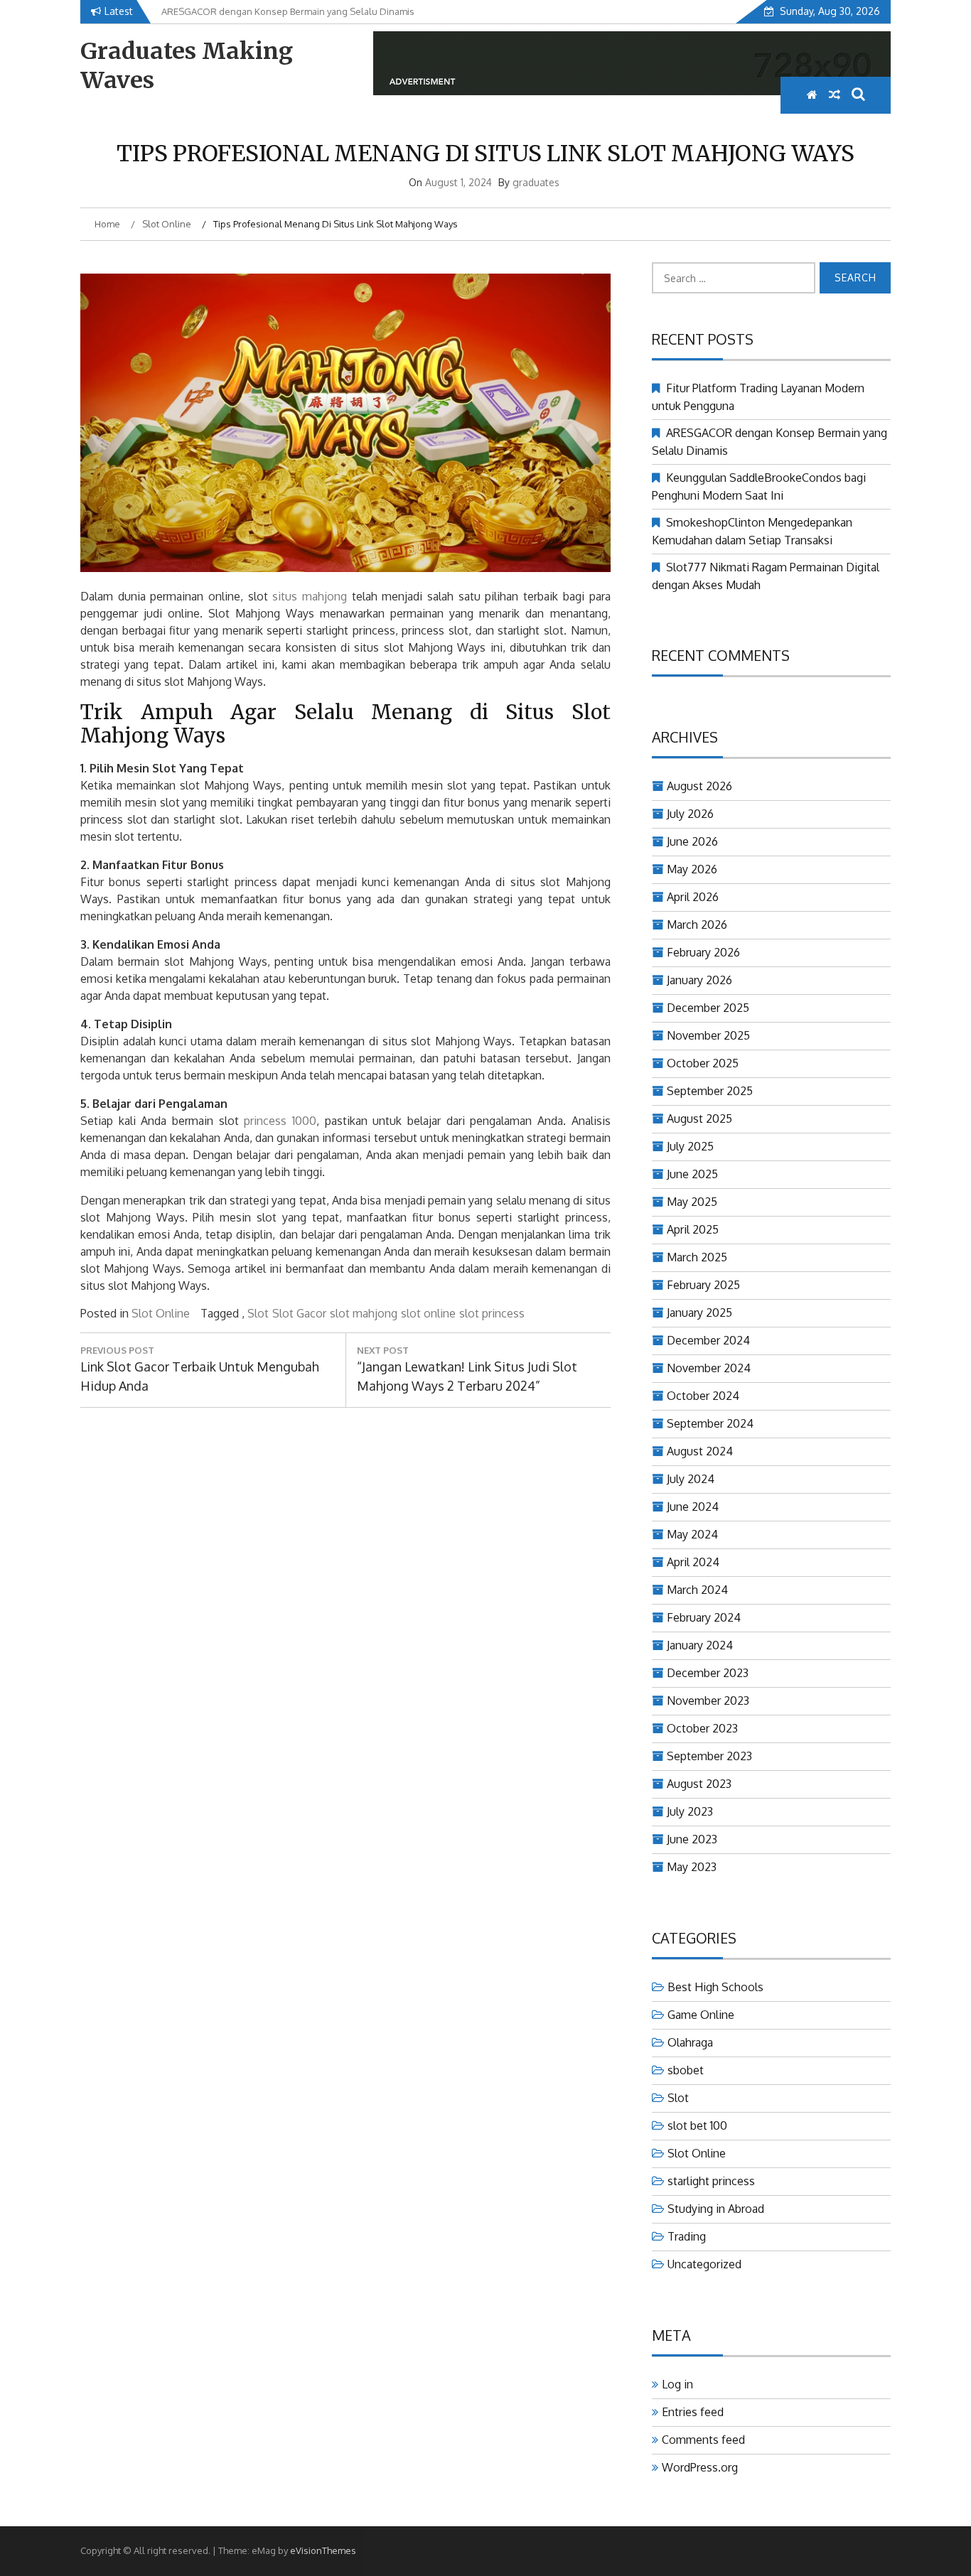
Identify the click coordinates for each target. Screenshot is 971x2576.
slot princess (492, 1313)
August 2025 (699, 1119)
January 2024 (700, 1645)
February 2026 (703, 952)
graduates (536, 182)
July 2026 (690, 814)
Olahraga (690, 2042)
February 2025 (703, 1285)
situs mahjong (310, 596)
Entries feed (693, 2412)
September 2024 (710, 1423)
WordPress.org (700, 2467)
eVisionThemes (323, 2550)
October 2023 (702, 1728)
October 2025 (703, 1063)
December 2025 (708, 1008)
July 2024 (691, 1479)
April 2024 (693, 1562)
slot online (428, 1313)
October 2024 (703, 1396)
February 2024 (704, 1617)
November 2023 (708, 1701)
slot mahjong (364, 1313)
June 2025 (692, 1174)
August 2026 (699, 786)
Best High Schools (715, 1987)
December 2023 (708, 1673)
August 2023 (699, 1784)
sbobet (686, 2070)
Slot (258, 1313)
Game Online (701, 2015)
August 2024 (700, 1451)
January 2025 (699, 1313)
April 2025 (693, 1229)
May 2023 (692, 1867)
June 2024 (693, 1507)
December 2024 (708, 1340)
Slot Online (161, 1313)
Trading (687, 2236)
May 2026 (692, 869)
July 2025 (690, 1146)
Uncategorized (704, 2264)
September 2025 (710, 1091)
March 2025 (697, 1257)
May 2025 (692, 1202)
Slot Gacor (299, 1313)
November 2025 (708, 1035)
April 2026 (693, 897)
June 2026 (692, 841)
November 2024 (709, 1368)
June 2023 (692, 1839)
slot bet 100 (697, 2125)
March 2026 (697, 925)
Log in (677, 2384)
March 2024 (697, 1590)
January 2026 (699, 980)
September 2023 (709, 1756)
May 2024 (692, 1534)
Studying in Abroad (716, 2209)
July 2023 (690, 1811)
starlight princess (711, 2181)
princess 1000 (280, 1121)
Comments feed (703, 2440)
